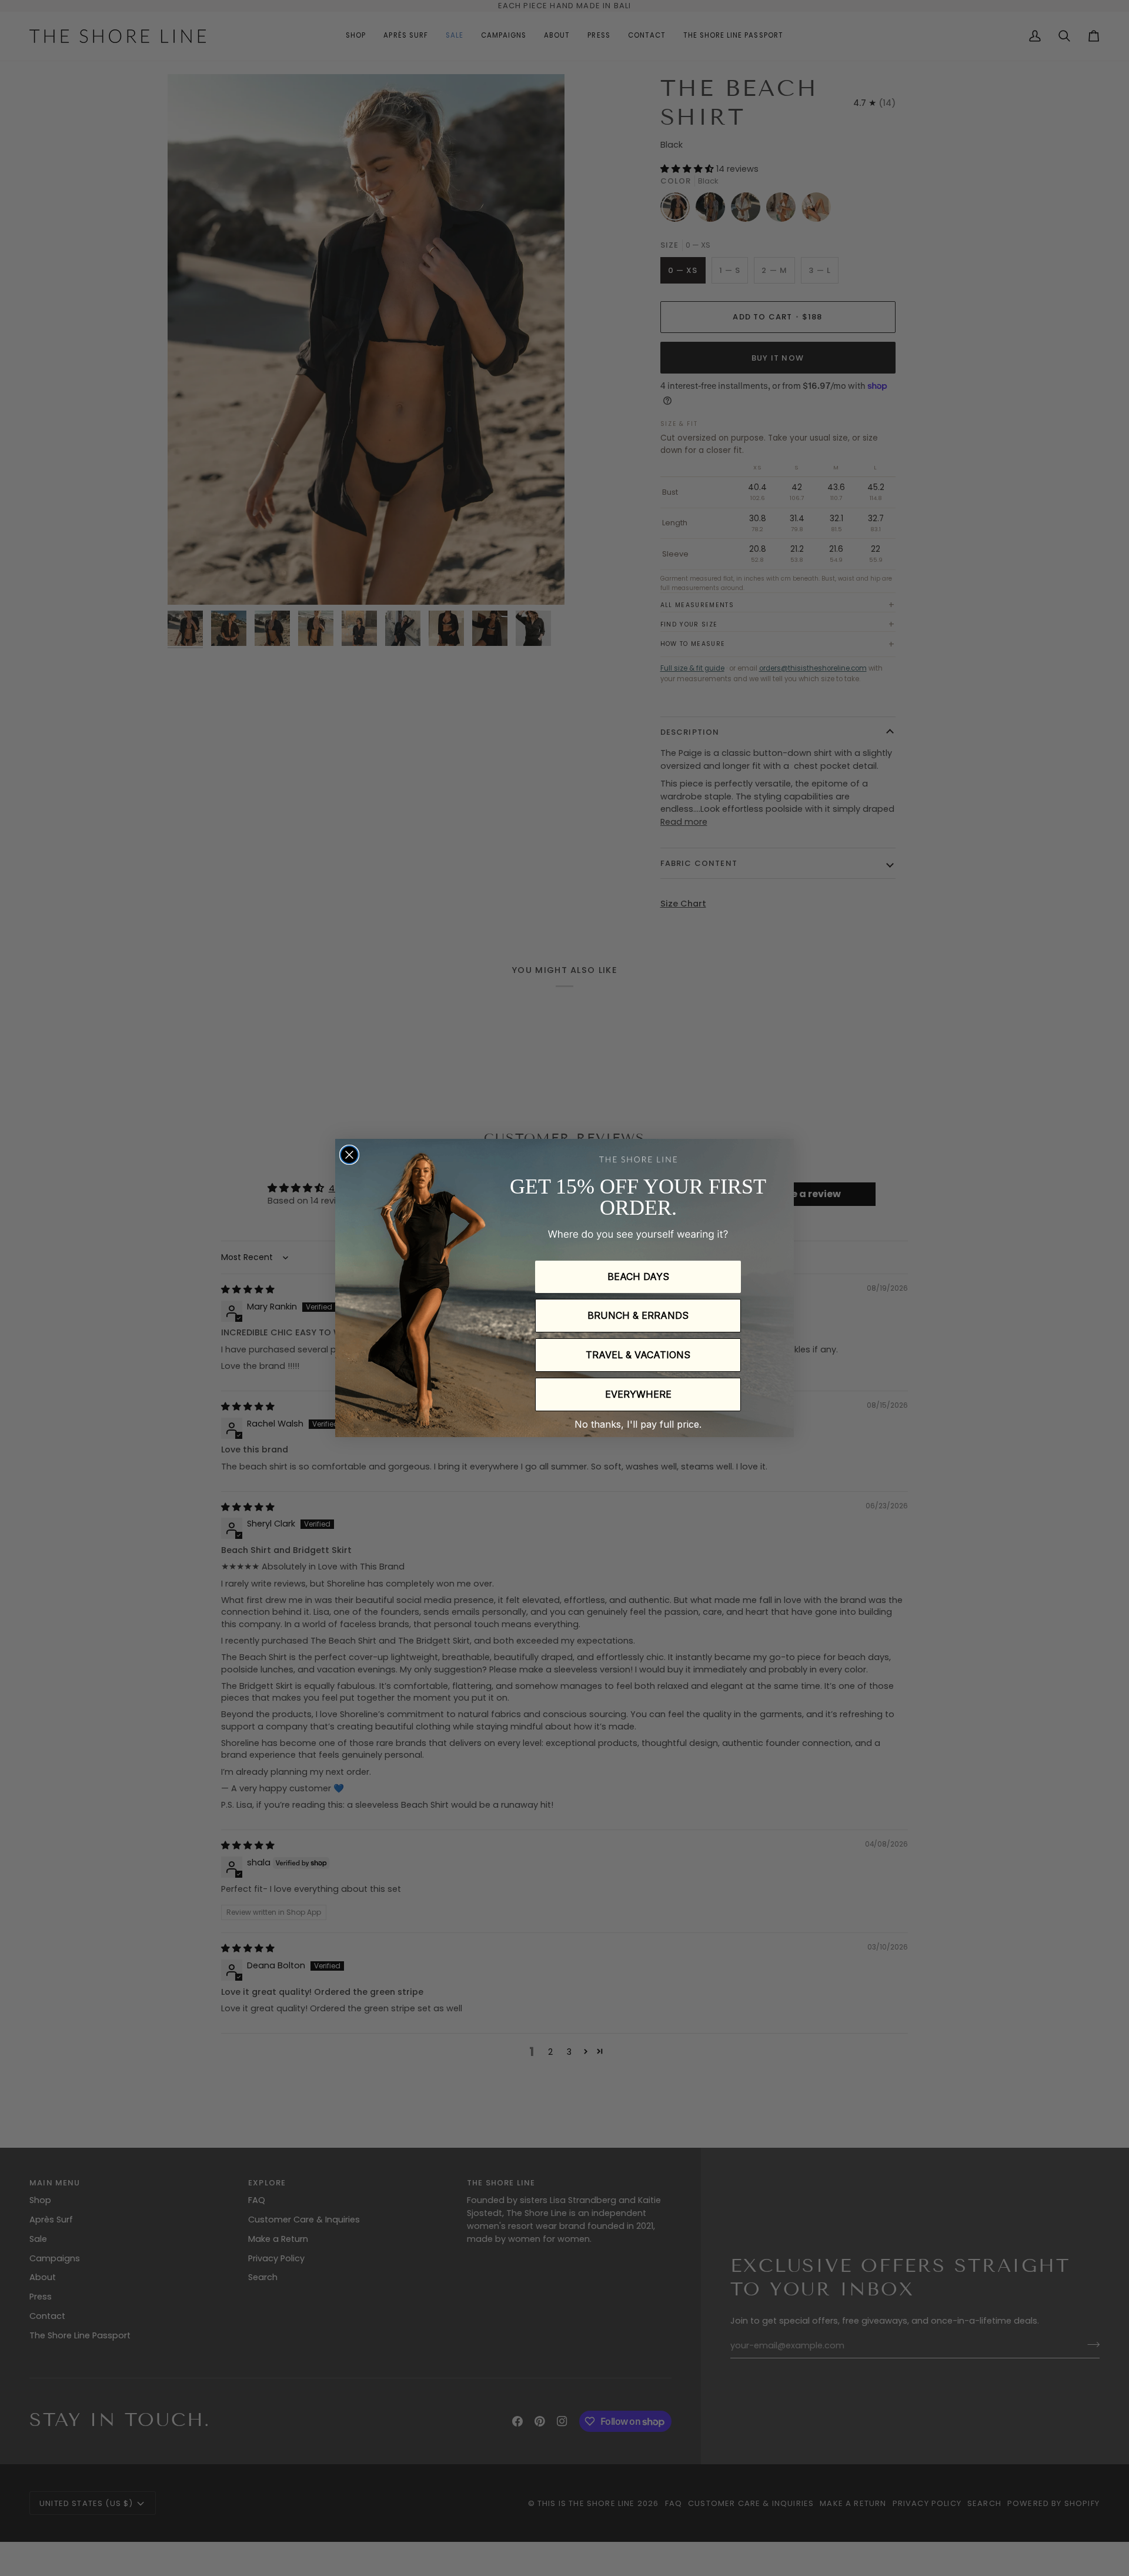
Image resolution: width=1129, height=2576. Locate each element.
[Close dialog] (349, 1155)
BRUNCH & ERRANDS (638, 1315)
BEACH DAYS (638, 1277)
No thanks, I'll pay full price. (638, 1424)
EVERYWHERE (638, 1394)
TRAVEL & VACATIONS (638, 1355)
